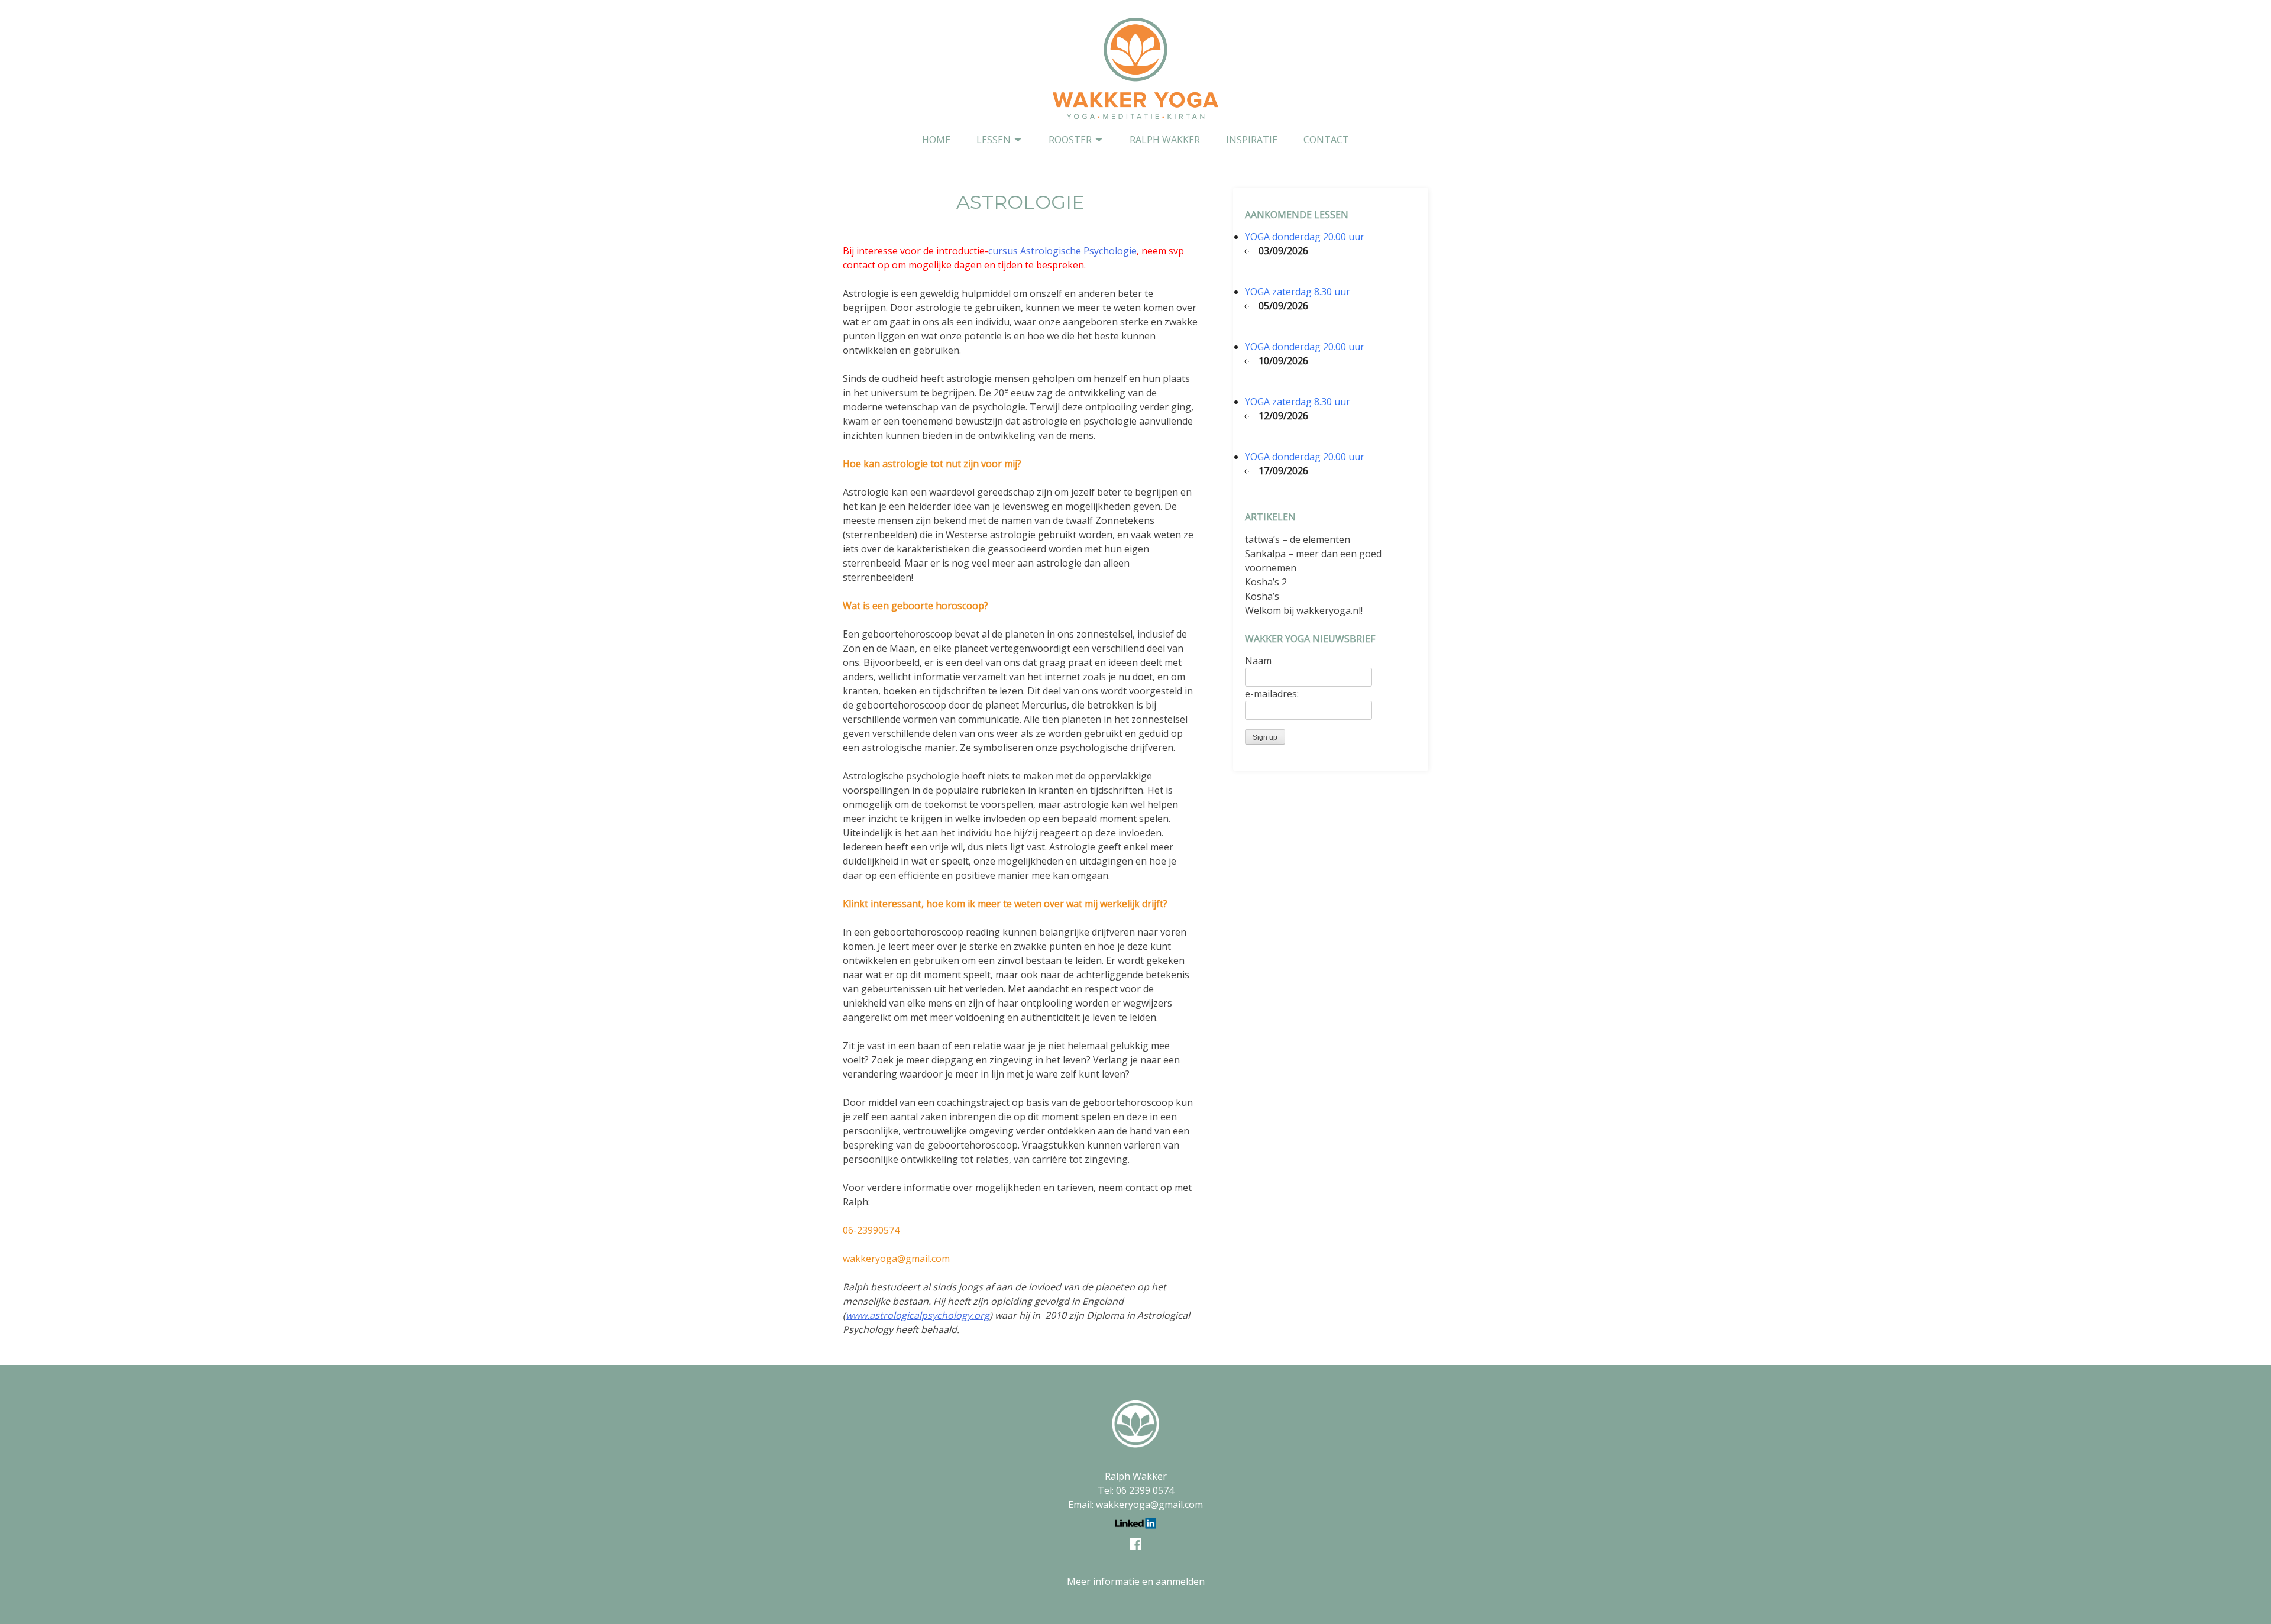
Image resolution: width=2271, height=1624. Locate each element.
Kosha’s (1262, 596)
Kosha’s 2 (1266, 582)
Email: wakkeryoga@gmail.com (1135, 1505)
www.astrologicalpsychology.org (918, 1315)
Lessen (994, 140)
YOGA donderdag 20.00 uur (1305, 237)
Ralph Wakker (1165, 140)
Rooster (1070, 140)
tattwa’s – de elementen (1298, 539)
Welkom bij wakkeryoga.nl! (1304, 610)
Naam (1258, 661)
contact (1326, 140)
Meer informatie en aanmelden (1136, 1581)
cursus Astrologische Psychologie (1062, 251)
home (936, 140)
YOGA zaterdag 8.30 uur (1298, 292)
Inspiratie (1252, 140)
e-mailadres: (1272, 694)
